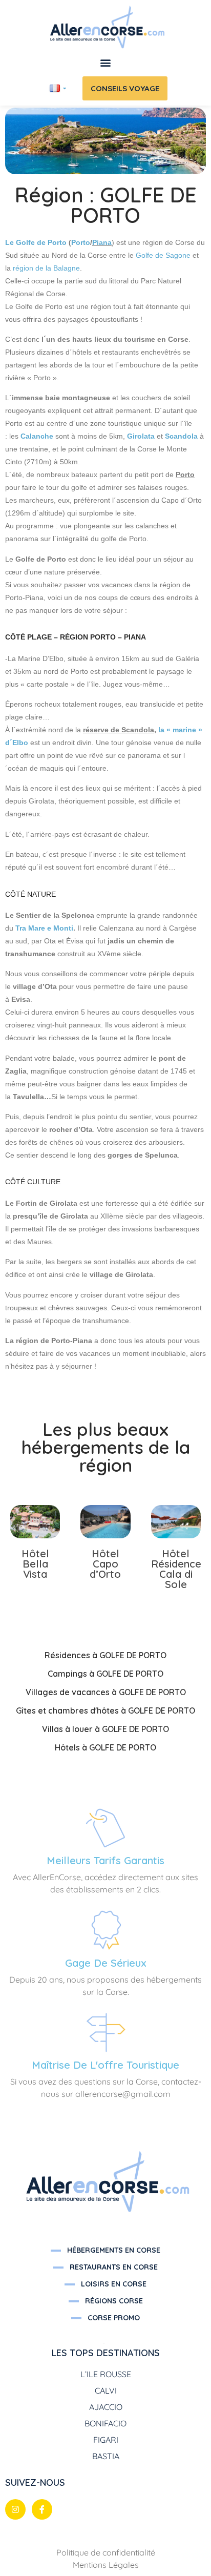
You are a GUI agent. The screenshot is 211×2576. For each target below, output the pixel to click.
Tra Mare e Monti (44, 928)
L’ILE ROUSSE (106, 2374)
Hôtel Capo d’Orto (105, 1564)
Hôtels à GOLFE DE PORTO (105, 1747)
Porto (81, 242)
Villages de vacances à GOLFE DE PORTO (106, 1692)
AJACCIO (106, 2407)
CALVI (106, 2390)
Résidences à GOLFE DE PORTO (105, 1655)
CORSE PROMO (114, 2318)
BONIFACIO (105, 2423)
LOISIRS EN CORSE (114, 2284)
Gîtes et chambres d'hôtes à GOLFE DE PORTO (105, 1711)
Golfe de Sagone (163, 255)
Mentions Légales (106, 2565)
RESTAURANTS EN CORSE (114, 2267)
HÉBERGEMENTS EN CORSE (114, 2250)
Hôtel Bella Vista (35, 1564)
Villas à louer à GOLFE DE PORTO (105, 1729)
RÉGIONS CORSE (114, 2301)
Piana (102, 242)
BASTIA (106, 2456)
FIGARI (106, 2440)
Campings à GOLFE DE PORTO (105, 1674)
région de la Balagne (46, 268)
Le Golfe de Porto (36, 242)
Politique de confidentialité (106, 2552)
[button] (106, 63)
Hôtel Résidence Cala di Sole (176, 1569)
